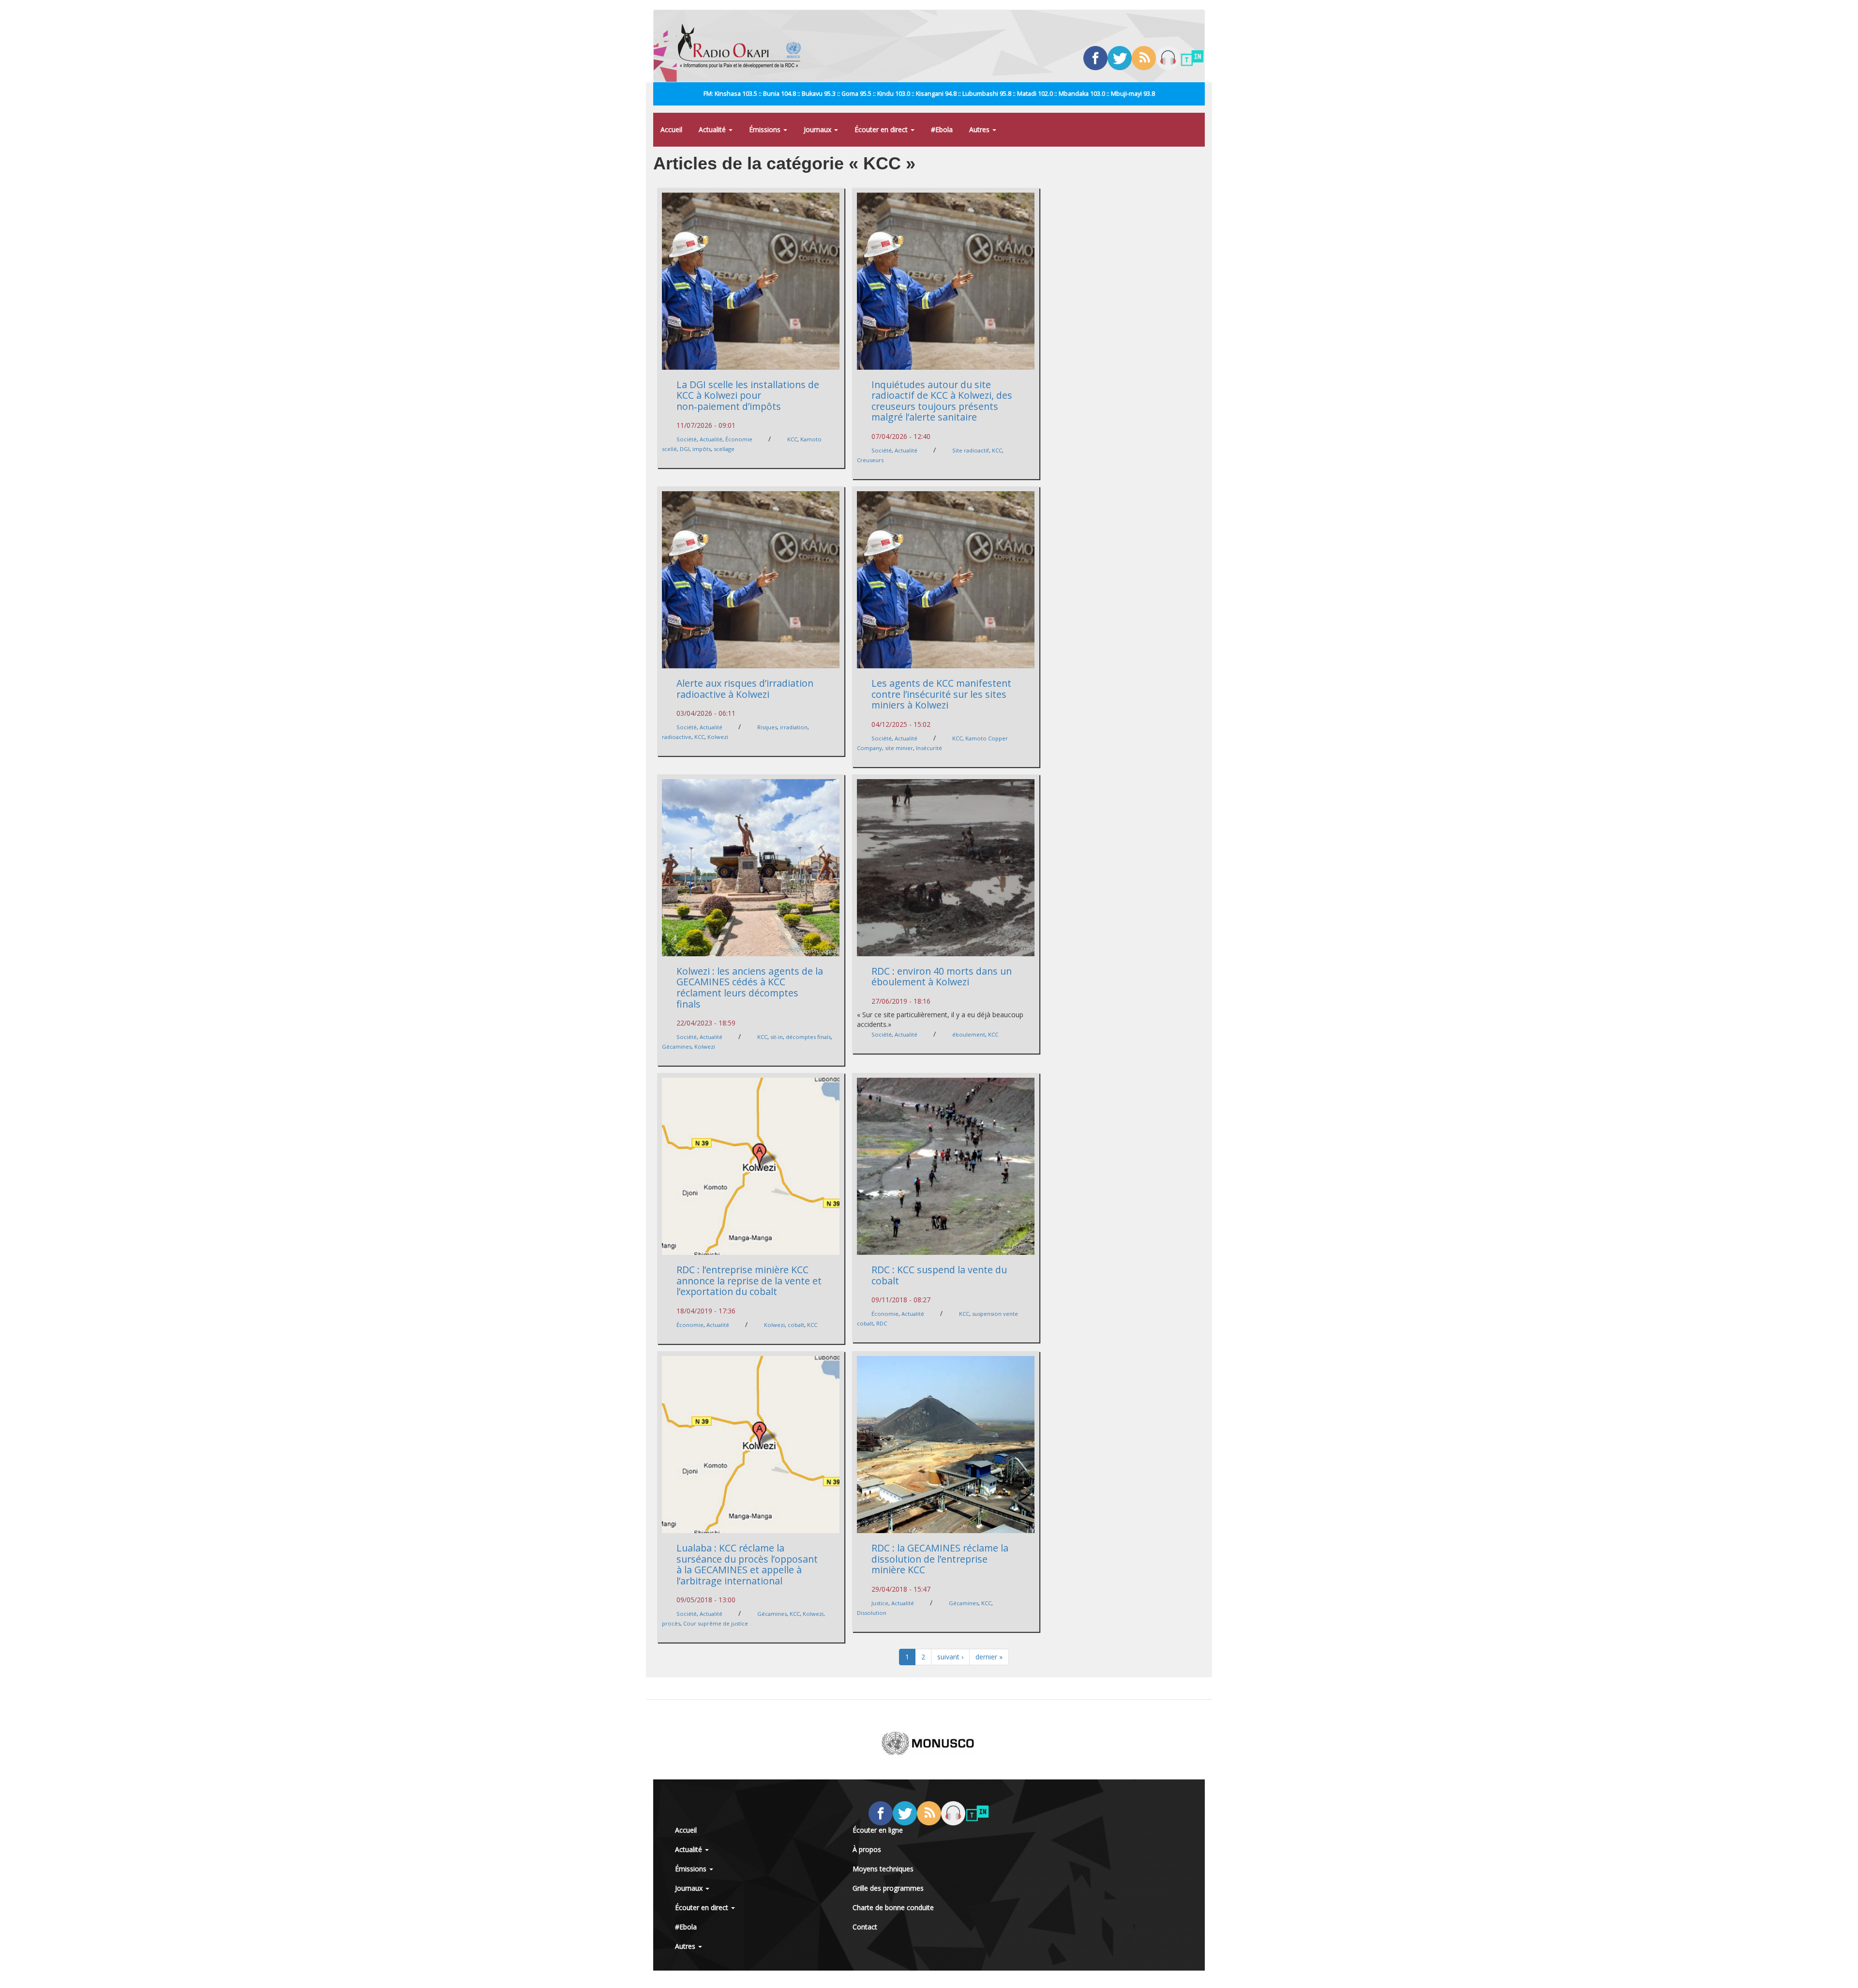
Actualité (713, 129)
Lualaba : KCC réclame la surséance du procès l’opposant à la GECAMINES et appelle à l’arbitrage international (747, 1564)
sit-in (777, 1037)
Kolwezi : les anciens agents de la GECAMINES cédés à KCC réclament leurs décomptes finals (750, 987)
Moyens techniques (883, 1869)
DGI (685, 449)
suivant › (950, 1657)
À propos (867, 1849)
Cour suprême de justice (716, 1623)
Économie (739, 439)
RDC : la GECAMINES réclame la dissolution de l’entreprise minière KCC (940, 1559)
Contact (865, 1927)
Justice (880, 1603)
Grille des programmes (888, 1888)
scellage (724, 449)
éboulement (969, 1034)
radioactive (677, 737)
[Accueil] (743, 46)
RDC (882, 1323)
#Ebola (942, 129)
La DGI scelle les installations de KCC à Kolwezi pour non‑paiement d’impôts (748, 395)
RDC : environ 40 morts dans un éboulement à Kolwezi (942, 977)
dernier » (989, 1657)
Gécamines (677, 1047)
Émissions (766, 129)
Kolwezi (718, 737)
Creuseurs (870, 460)
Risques (767, 727)
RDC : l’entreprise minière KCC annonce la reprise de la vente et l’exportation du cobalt (749, 1280)
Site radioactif (971, 450)
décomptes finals (808, 1037)
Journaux (818, 129)
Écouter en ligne (878, 1830)
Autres (980, 129)
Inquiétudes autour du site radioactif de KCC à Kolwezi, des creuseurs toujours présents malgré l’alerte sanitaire (942, 401)
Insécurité (929, 748)
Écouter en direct (882, 129)
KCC (792, 439)
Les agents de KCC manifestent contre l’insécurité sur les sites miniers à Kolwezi (941, 694)
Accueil (671, 129)
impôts (702, 449)
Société (687, 439)
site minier (899, 748)
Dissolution (872, 1613)
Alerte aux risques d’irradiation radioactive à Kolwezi (745, 689)
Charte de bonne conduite (893, 1907)
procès (671, 1623)
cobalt (796, 1325)
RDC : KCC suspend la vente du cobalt (939, 1275)
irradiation (794, 727)
